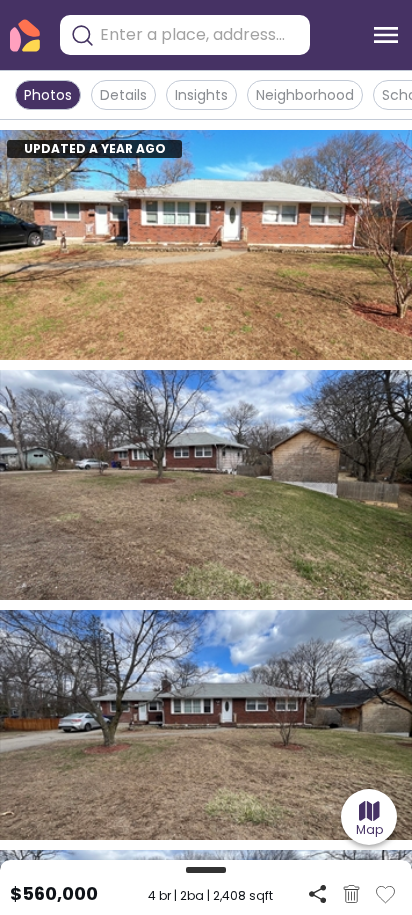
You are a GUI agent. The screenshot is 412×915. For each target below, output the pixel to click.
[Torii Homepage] (25, 35)
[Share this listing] (317, 893)
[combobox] (200, 35)
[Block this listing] (351, 894)
